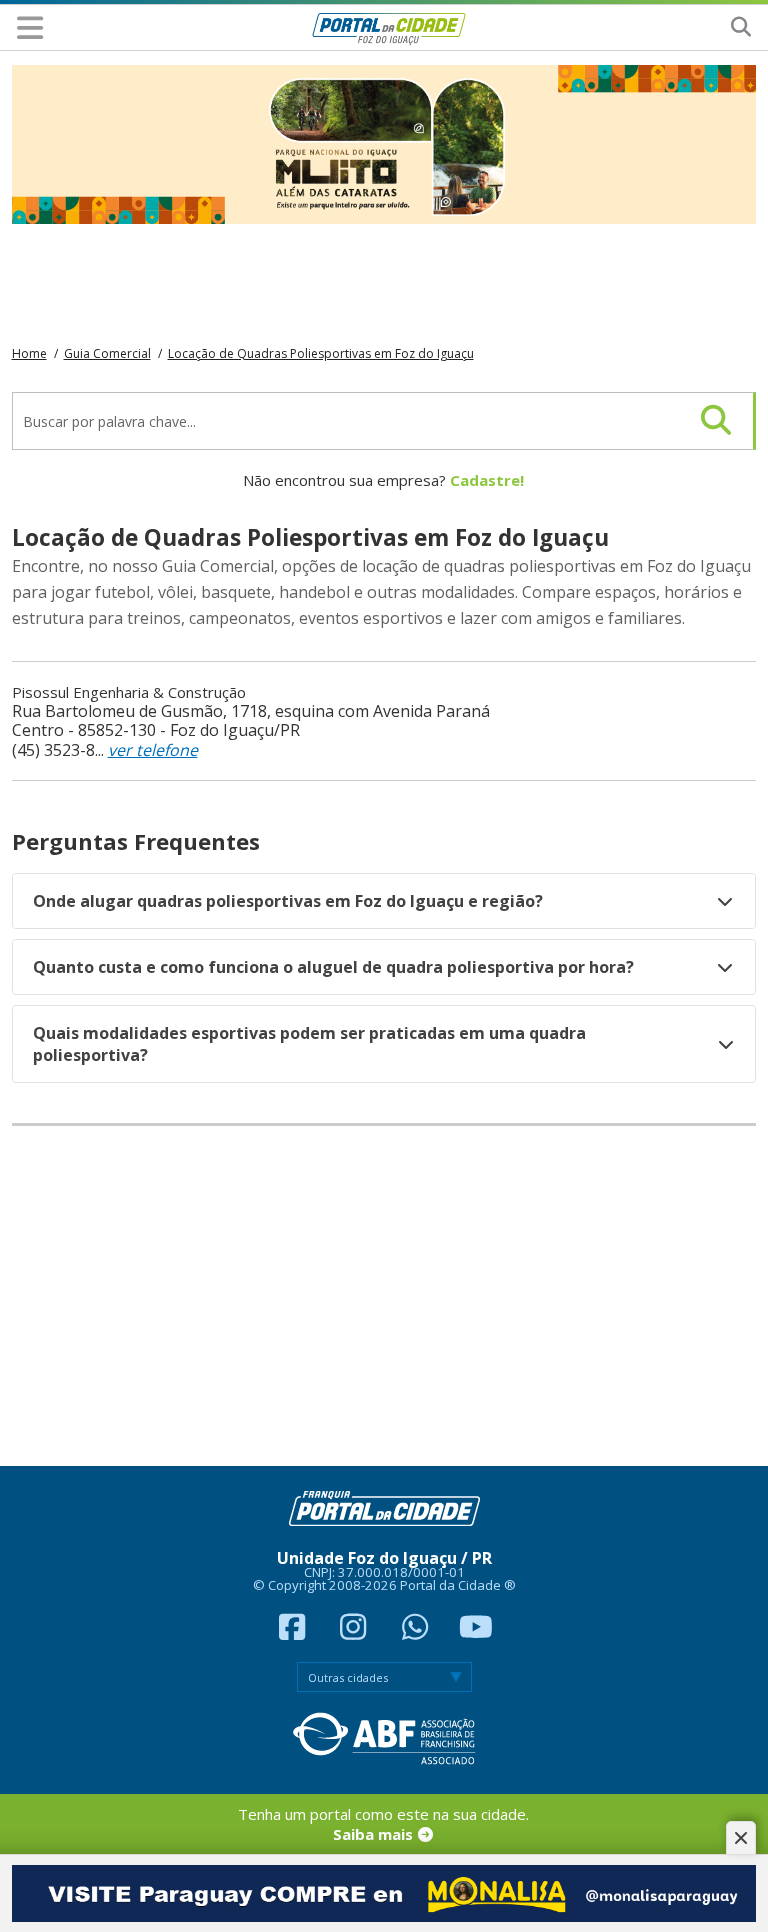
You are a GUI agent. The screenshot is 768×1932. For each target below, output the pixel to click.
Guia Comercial (107, 353)
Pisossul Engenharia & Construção (129, 692)
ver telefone (153, 750)
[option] (384, 144)
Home (29, 353)
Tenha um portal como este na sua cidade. (383, 1824)
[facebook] (294, 1632)
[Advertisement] (384, 1296)
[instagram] (356, 1632)
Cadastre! (487, 480)
